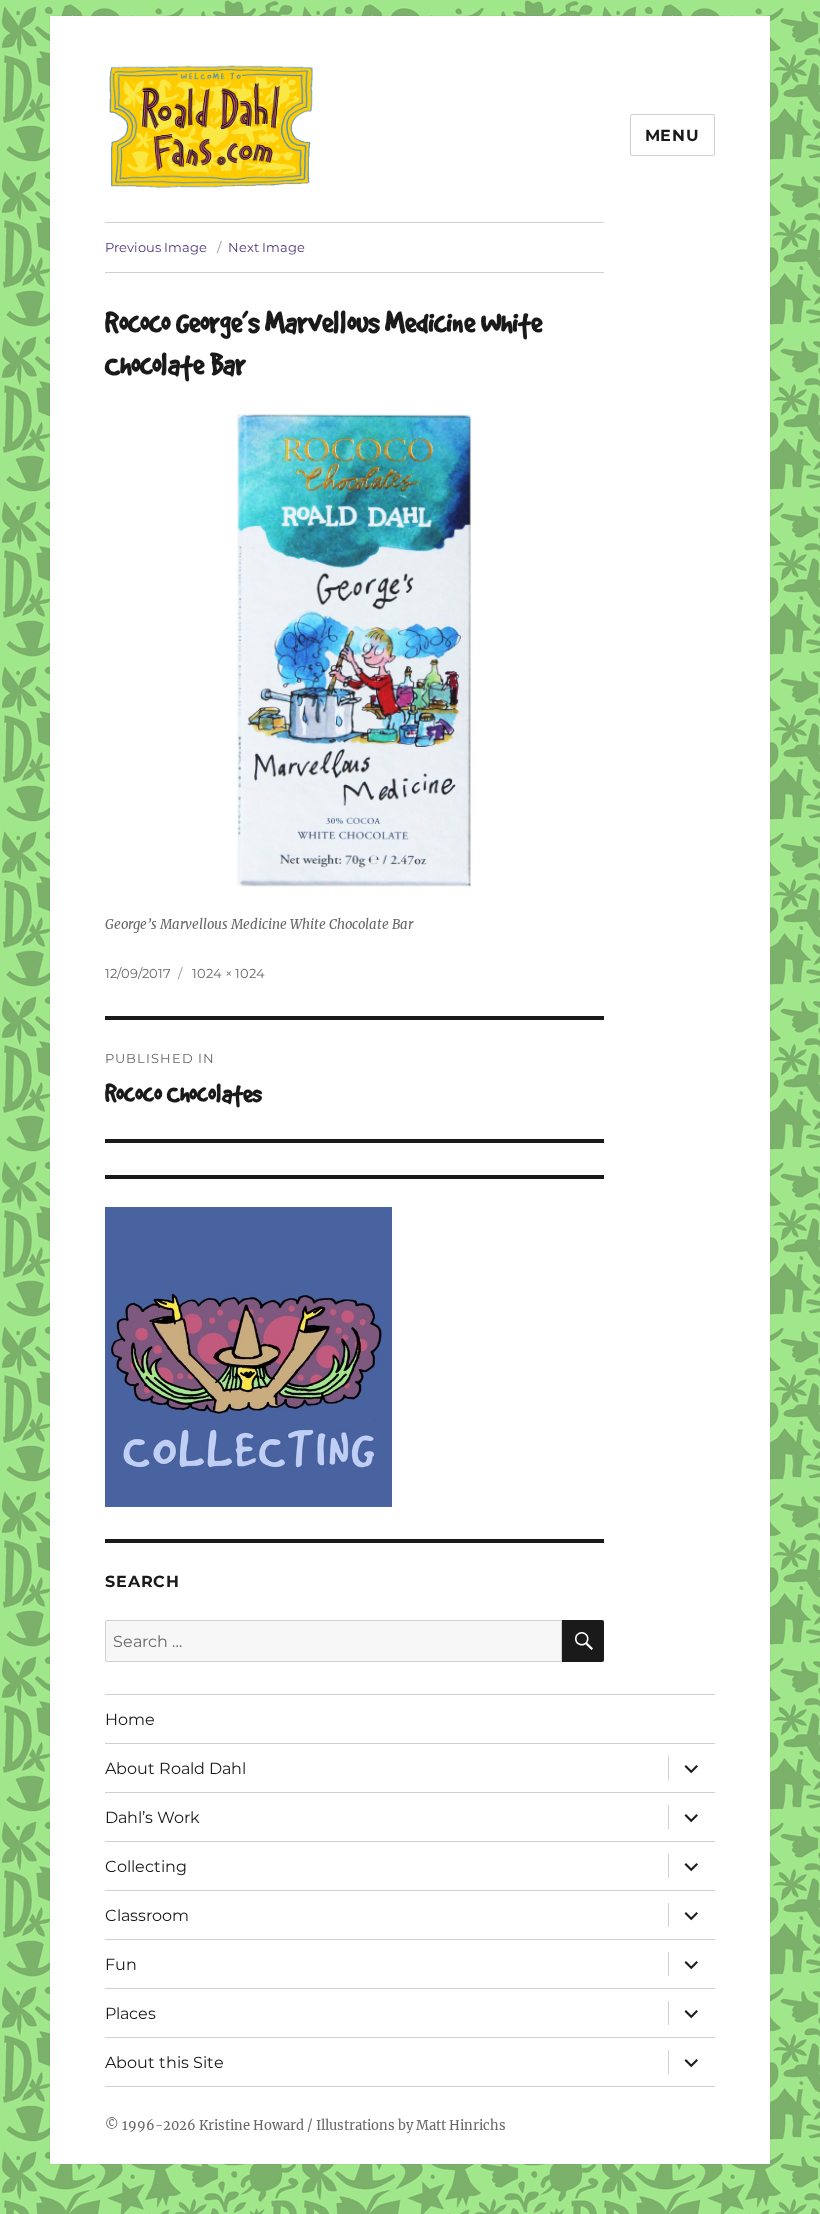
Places (130, 2013)
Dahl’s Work (152, 1817)
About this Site (164, 2062)
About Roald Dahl (175, 1768)
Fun (121, 1964)
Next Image (266, 247)
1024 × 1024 (228, 973)
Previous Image (156, 247)
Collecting (146, 1866)
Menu (672, 135)
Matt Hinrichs (461, 2125)
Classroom (147, 1915)
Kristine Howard (251, 2125)
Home (130, 1719)
